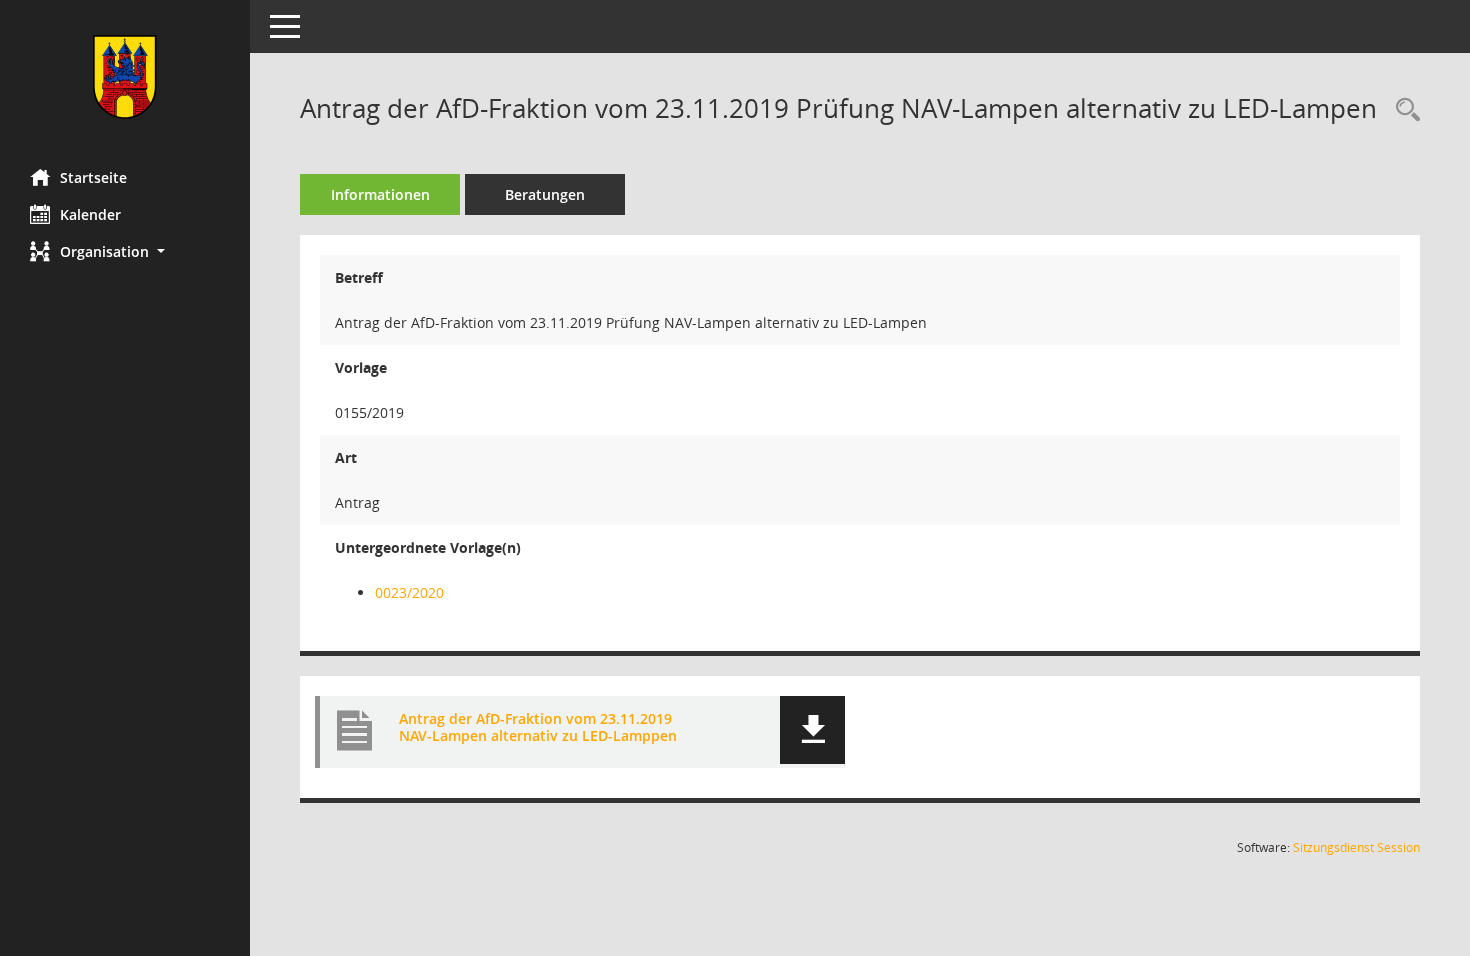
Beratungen (545, 194)
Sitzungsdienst (1356, 847)
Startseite (93, 177)
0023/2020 (409, 592)
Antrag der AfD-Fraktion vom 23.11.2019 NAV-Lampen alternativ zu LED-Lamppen (538, 727)
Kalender (90, 214)
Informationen (380, 194)
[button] (125, 251)
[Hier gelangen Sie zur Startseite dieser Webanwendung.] (125, 77)
